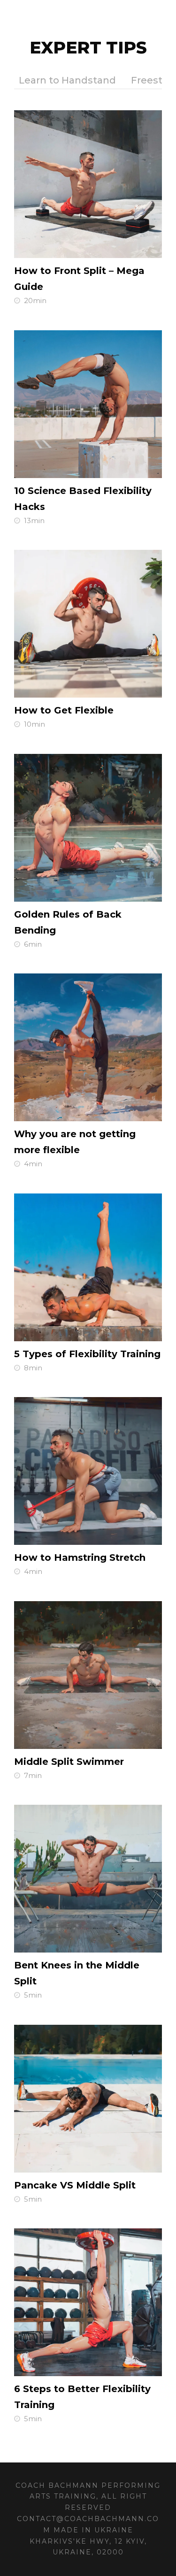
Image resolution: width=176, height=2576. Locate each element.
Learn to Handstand (67, 80)
